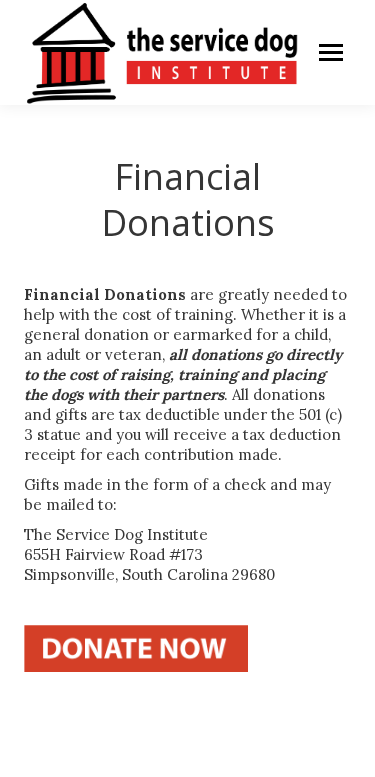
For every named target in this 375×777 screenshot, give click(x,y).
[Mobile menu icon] (331, 52)
